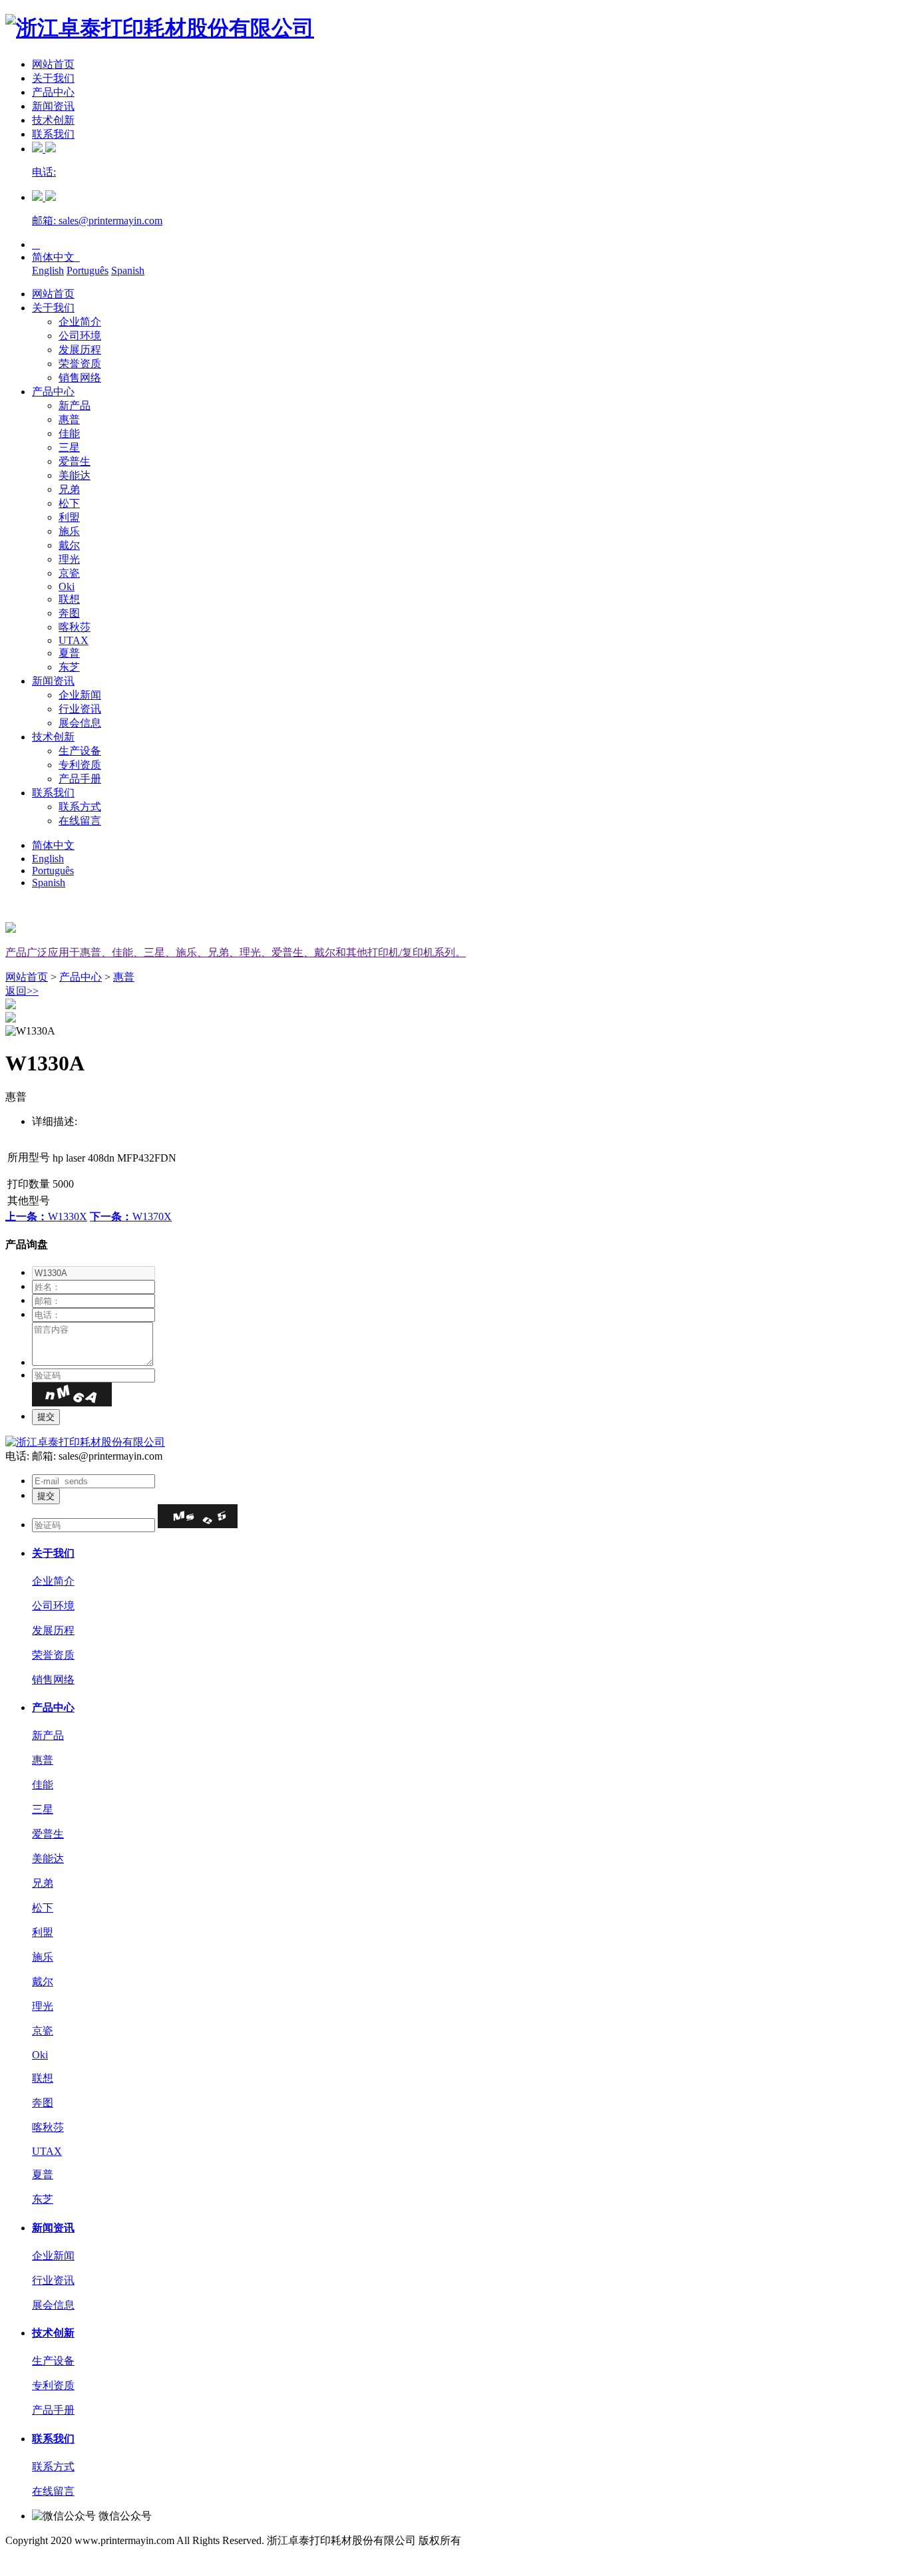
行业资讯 (80, 709)
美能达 (75, 475)
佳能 (69, 433)
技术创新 (53, 120)
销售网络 (80, 378)
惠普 (69, 419)
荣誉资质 (80, 364)
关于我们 (53, 78)
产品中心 (53, 92)
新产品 (75, 405)
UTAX (74, 640)
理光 (69, 559)
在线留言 (80, 821)
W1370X (131, 1216)
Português (88, 270)
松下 (69, 503)
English (48, 270)
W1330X (46, 1216)
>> (22, 991)
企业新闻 (80, 695)
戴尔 (69, 545)
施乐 (69, 531)
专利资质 (80, 765)
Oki (67, 586)
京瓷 (69, 573)
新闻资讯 (53, 106)
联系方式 (80, 807)
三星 (69, 447)
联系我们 (53, 134)
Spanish (128, 270)
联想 (69, 599)
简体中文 (56, 257)
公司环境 (80, 336)
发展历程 (80, 350)
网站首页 (53, 64)
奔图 (69, 613)
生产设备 (80, 751)
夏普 (69, 653)
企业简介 (80, 322)
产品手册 (80, 779)
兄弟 (69, 489)
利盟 (69, 517)
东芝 (69, 667)
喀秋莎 (75, 627)
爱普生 (75, 461)
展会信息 (80, 723)
